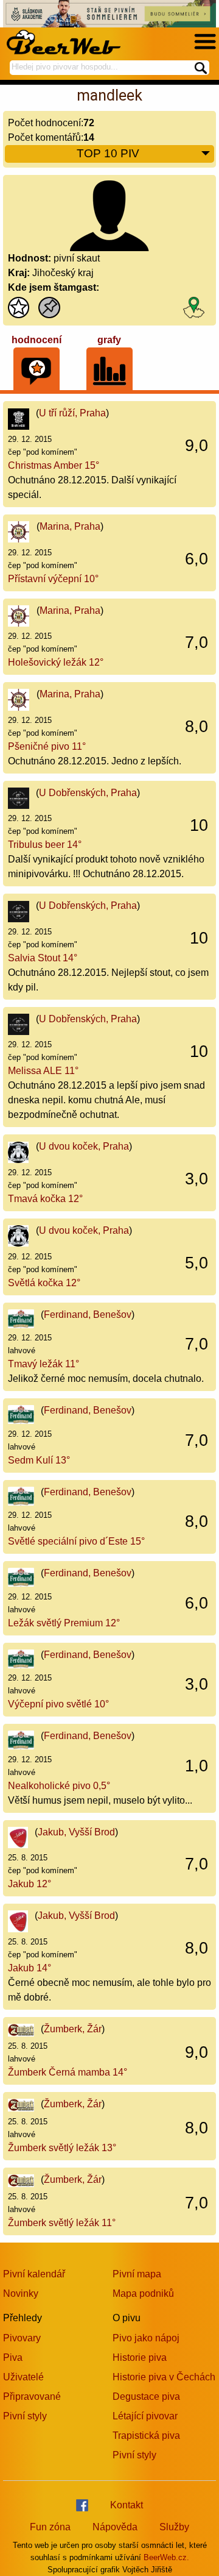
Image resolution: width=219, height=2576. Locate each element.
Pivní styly (25, 2416)
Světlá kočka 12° (44, 1283)
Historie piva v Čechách (164, 2377)
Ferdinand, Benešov (88, 1315)
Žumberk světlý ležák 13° (62, 2148)
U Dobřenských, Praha (88, 793)
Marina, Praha (70, 526)
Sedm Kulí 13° (39, 1460)
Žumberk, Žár (73, 2029)
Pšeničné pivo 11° (47, 746)
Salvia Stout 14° (43, 958)
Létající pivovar (145, 2416)
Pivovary (22, 2338)
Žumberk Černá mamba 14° (68, 2072)
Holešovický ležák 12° (56, 662)
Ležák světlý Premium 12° (64, 1623)
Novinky (21, 2293)
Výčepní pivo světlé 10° (58, 1704)
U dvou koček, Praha (84, 1146)
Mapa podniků (143, 2293)
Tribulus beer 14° (45, 845)
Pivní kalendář (34, 2274)
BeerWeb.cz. (166, 2557)
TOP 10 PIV (108, 153)
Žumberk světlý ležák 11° (62, 2223)
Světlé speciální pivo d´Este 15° (76, 1541)
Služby (174, 2527)
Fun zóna (50, 2527)
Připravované (32, 2396)
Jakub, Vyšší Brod (76, 1832)
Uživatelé (23, 2377)
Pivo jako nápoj (146, 2338)
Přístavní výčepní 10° (53, 579)
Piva (13, 2357)
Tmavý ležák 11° (43, 1364)
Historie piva (140, 2357)
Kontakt (127, 2505)
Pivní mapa (137, 2274)
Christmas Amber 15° (54, 465)
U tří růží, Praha (72, 413)
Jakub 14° (30, 1968)
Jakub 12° (30, 1884)
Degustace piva (146, 2396)
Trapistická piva (146, 2435)
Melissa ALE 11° (43, 1071)
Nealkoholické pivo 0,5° (59, 1786)
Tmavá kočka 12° (45, 1199)
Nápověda (115, 2527)
